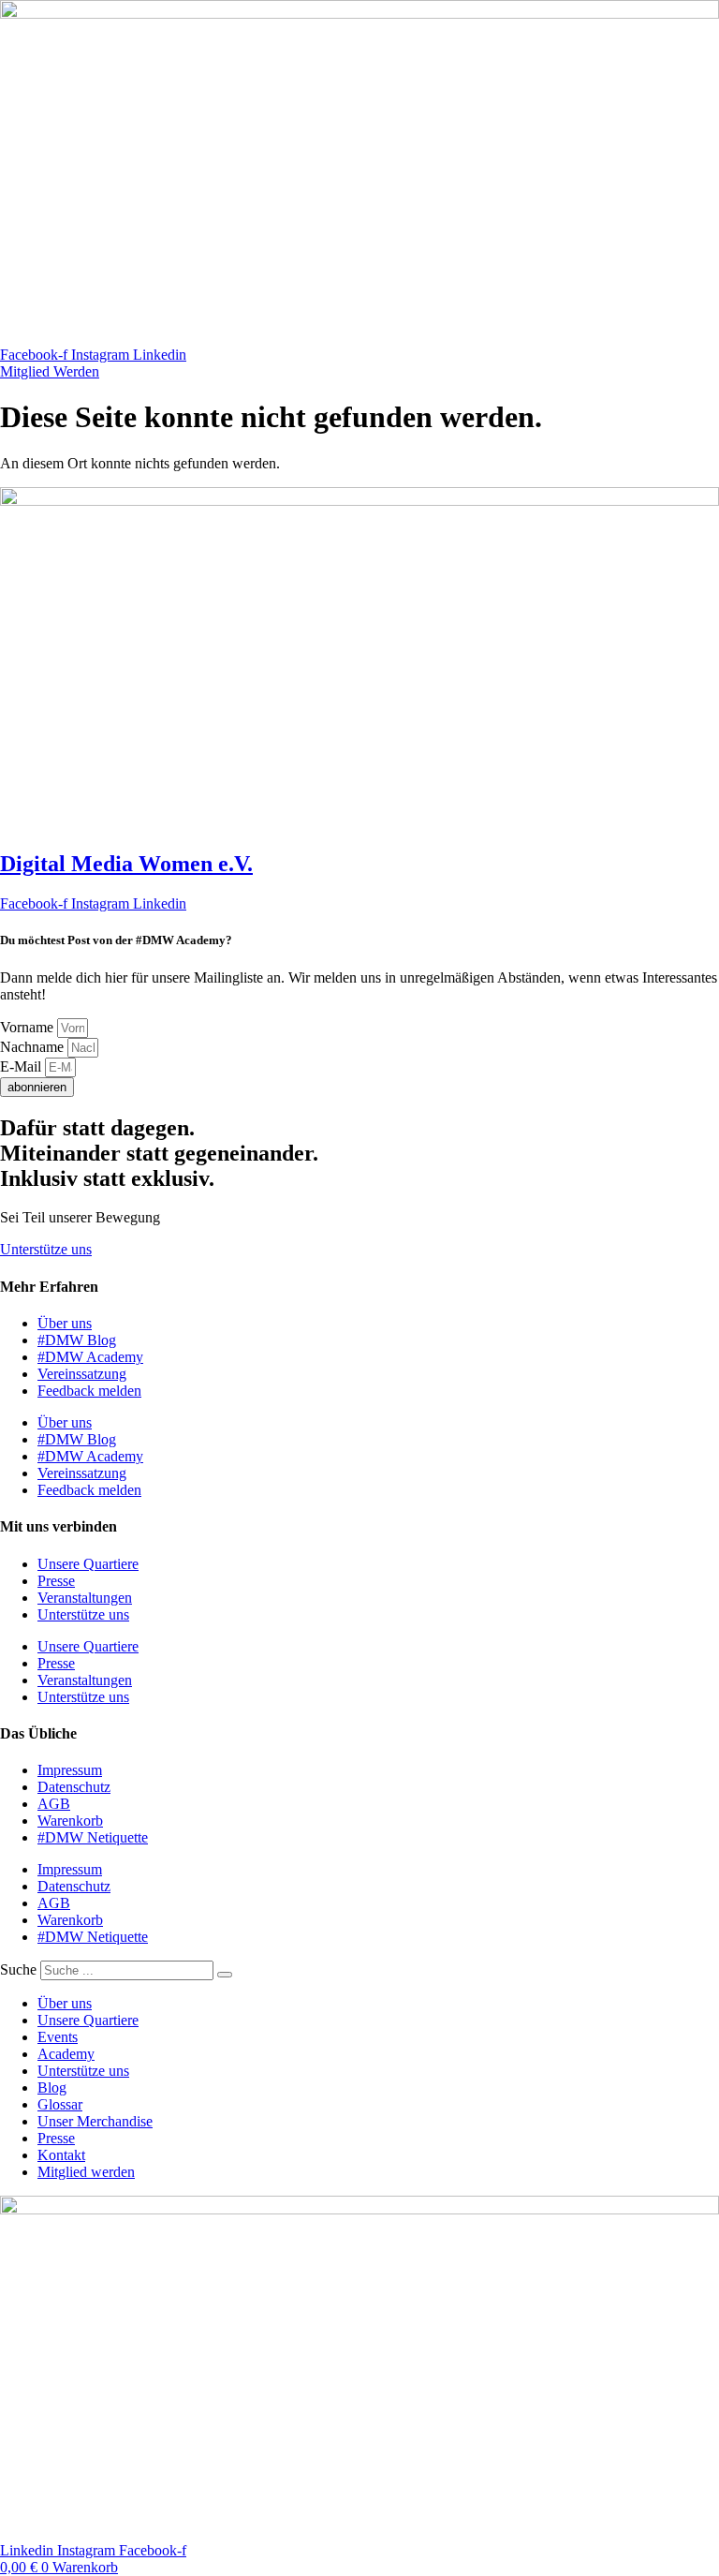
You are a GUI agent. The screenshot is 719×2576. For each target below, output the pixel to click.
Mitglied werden (86, 2172)
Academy (66, 2054)
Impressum (70, 1770)
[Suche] (225, 1975)
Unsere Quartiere (88, 1564)
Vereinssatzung (82, 1374)
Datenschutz (74, 1787)
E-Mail (22, 1066)
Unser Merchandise (95, 2121)
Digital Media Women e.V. (126, 864)
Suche (18, 1969)
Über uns (65, 1323)
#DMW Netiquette (93, 1837)
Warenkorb (70, 1821)
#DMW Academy (90, 1357)
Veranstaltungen (85, 1598)
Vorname (29, 1027)
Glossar (60, 2104)
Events (58, 2037)
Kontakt (61, 2155)
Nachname (34, 1047)
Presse (56, 1581)
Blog (52, 2087)
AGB (54, 1804)
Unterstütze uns (83, 1614)
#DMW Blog (77, 1340)
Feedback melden (89, 1391)
